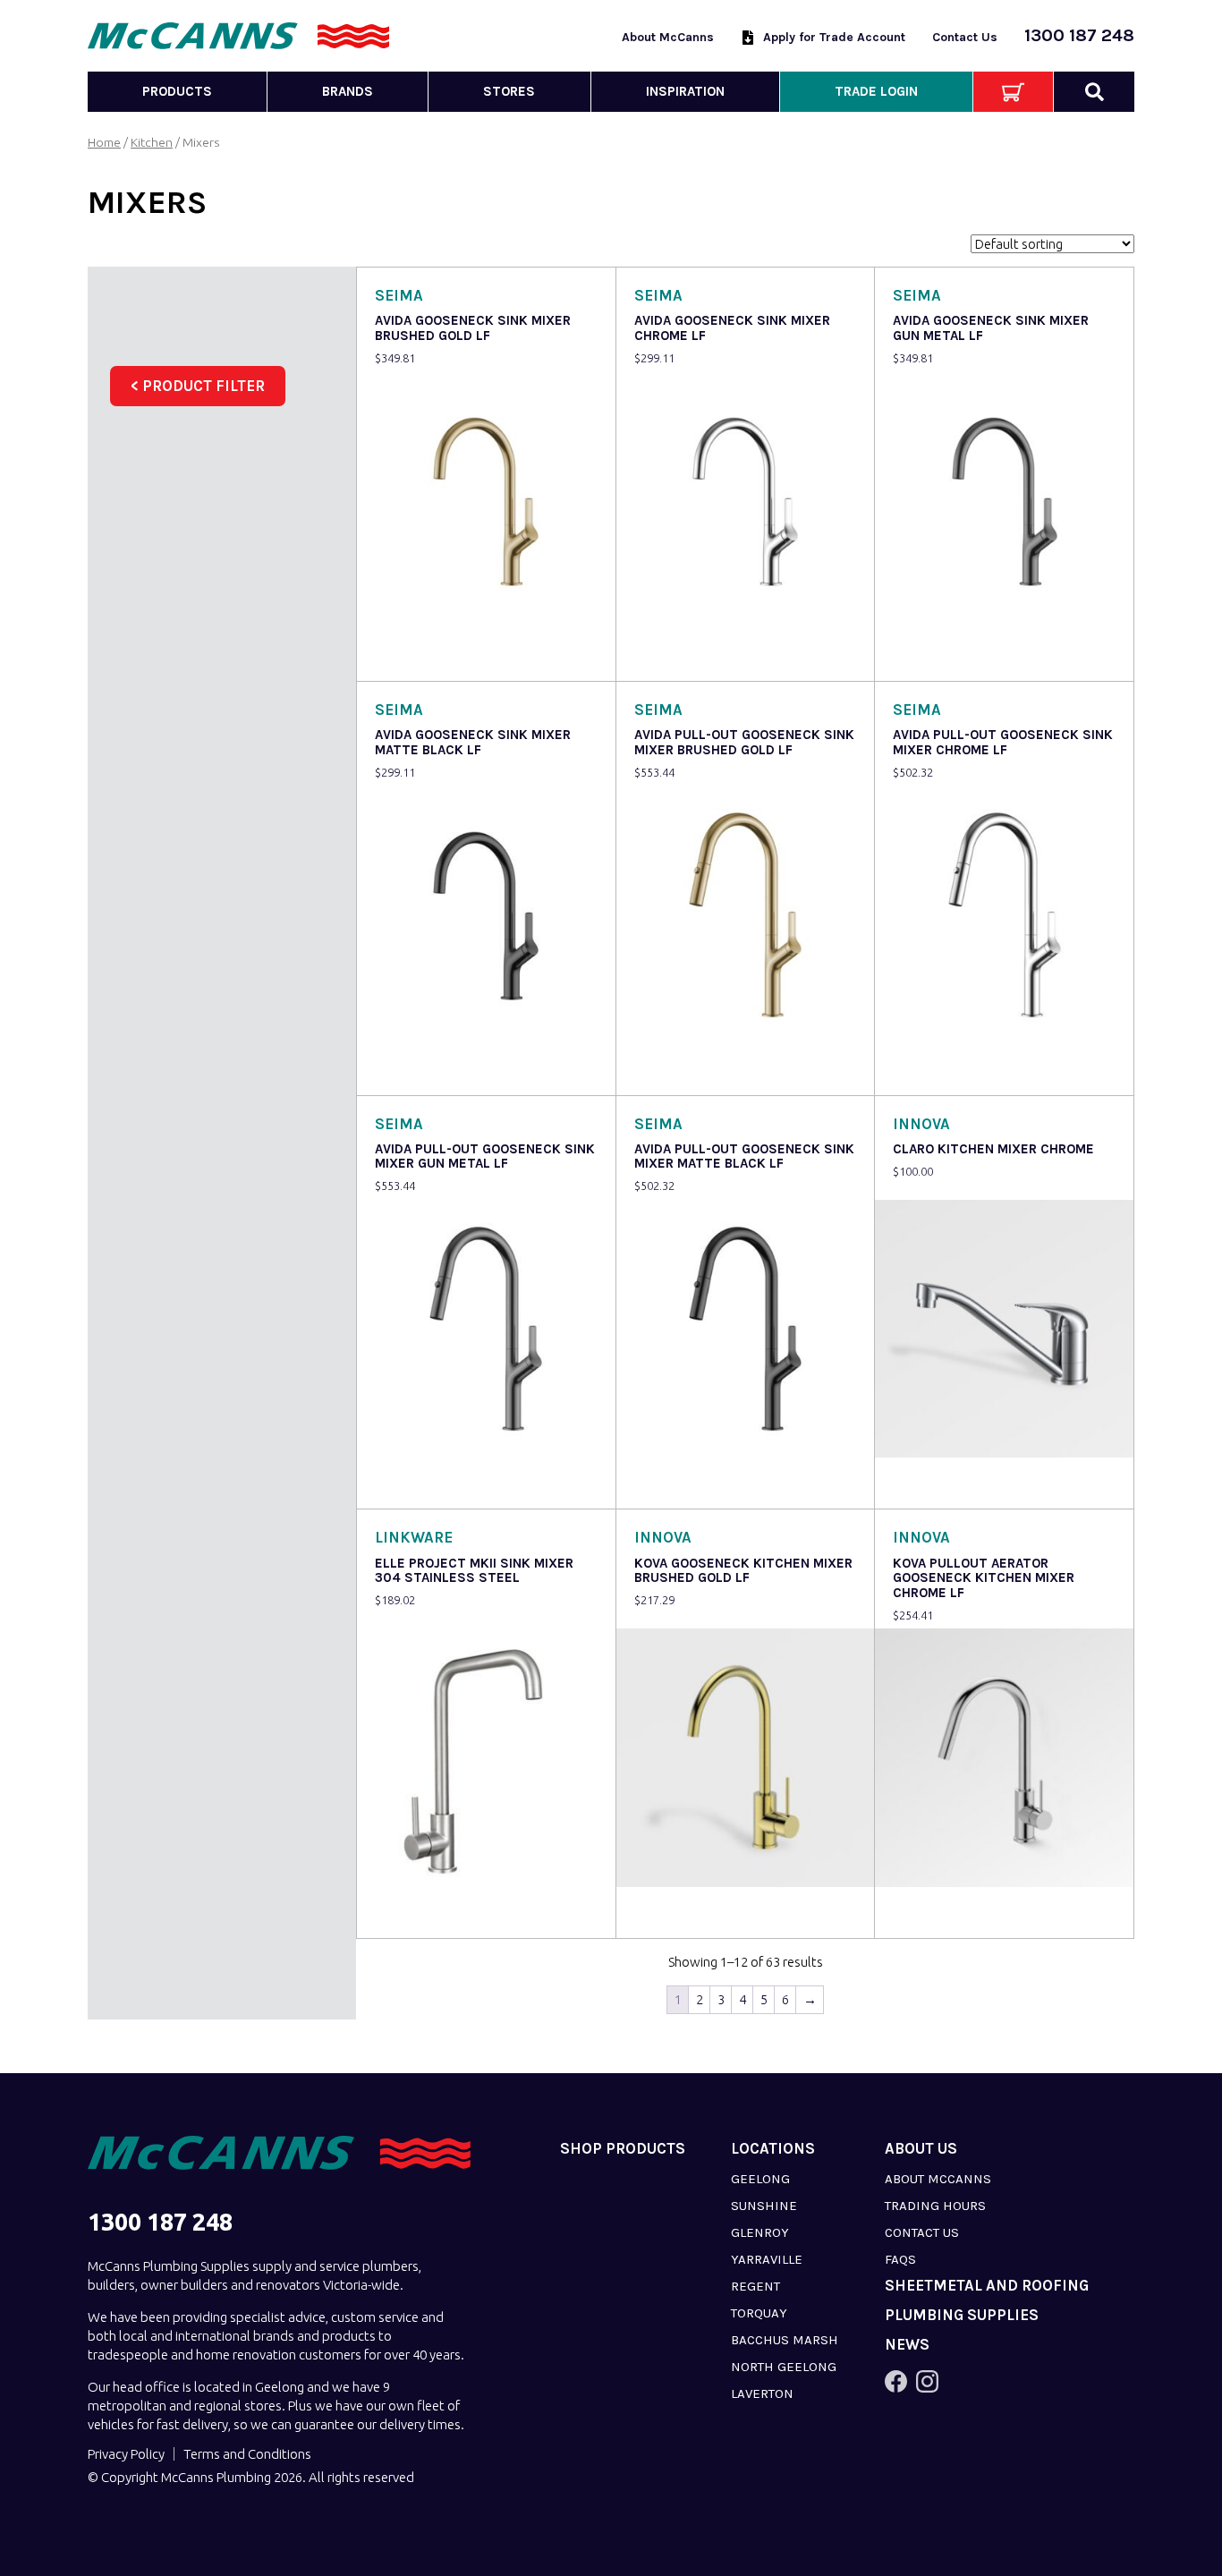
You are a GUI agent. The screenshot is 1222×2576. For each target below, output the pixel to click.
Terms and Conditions (247, 2454)
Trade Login (876, 91)
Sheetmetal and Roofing (987, 2286)
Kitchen (152, 142)
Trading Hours (935, 2206)
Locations (773, 2149)
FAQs (900, 2259)
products (177, 91)
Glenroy (760, 2232)
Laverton (762, 2393)
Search (1094, 92)
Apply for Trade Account (834, 37)
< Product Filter (198, 386)
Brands (348, 91)
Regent (755, 2286)
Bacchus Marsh (785, 2340)
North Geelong (784, 2367)
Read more (411, 655)
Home (104, 142)
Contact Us (965, 37)
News (907, 2345)
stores (509, 91)
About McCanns (668, 37)
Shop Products (623, 2149)
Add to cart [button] (930, 1483)
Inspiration (685, 91)
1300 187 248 (1079, 35)
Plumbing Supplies (962, 2315)
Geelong (760, 2179)
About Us (921, 2149)
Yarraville (767, 2259)
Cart (1013, 92)
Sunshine (764, 2206)
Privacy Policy (126, 2454)
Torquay (759, 2313)
